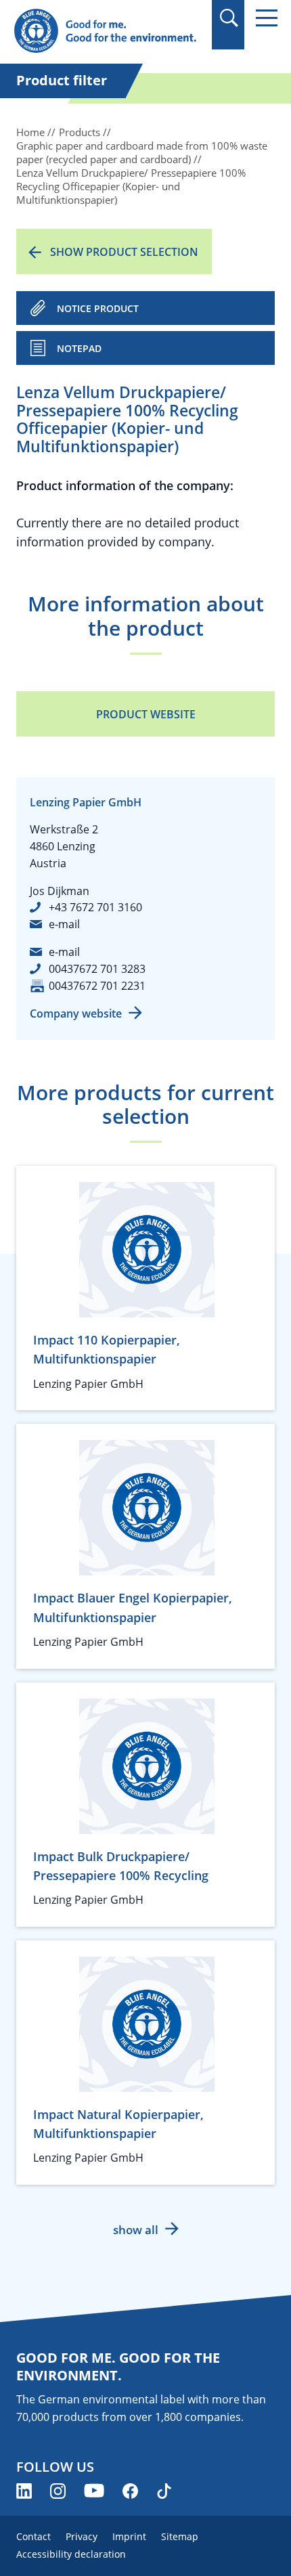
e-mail (64, 924)
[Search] (228, 18)
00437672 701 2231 (97, 986)
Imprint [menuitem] (129, 2536)
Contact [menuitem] (33, 2536)
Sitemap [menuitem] (180, 2536)
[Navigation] (267, 18)
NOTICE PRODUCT (98, 308)
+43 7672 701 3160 (95, 907)
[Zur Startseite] (106, 31)
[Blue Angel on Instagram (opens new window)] (58, 2491)
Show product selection (124, 252)
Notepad (79, 348)
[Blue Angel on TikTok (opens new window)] (164, 2491)
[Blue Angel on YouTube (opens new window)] (94, 2491)
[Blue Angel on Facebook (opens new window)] (130, 2491)
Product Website (146, 714)
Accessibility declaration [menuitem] (71, 2554)
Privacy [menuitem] (82, 2536)
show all (136, 2230)
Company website (76, 1013)
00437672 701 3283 (97, 969)
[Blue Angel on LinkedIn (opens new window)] (24, 2491)
